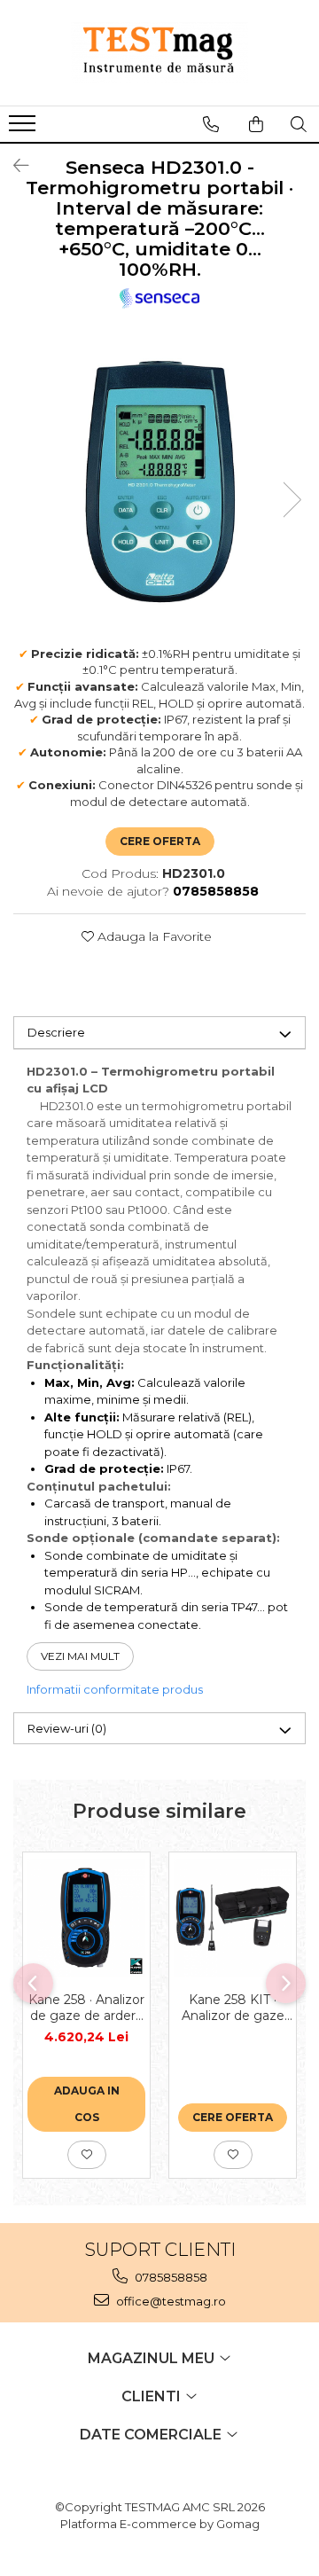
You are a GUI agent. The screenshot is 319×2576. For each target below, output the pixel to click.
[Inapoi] (13, 166)
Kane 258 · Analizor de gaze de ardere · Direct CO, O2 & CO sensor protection (86, 2008)
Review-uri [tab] (67, 1728)
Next (292, 500)
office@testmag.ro (170, 2301)
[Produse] (24, 129)
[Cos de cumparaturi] (256, 124)
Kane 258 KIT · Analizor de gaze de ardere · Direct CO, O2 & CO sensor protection (233, 2008)
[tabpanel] (159, 482)
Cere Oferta (160, 841)
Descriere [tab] (56, 1032)
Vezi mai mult (80, 1656)
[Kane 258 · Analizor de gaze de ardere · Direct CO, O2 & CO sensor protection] (86, 1918)
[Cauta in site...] (299, 124)
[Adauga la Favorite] (87, 2155)
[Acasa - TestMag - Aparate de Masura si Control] (159, 53)
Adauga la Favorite (153, 936)
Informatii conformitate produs (115, 1689)
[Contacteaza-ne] (211, 124)
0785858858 (170, 2277)
